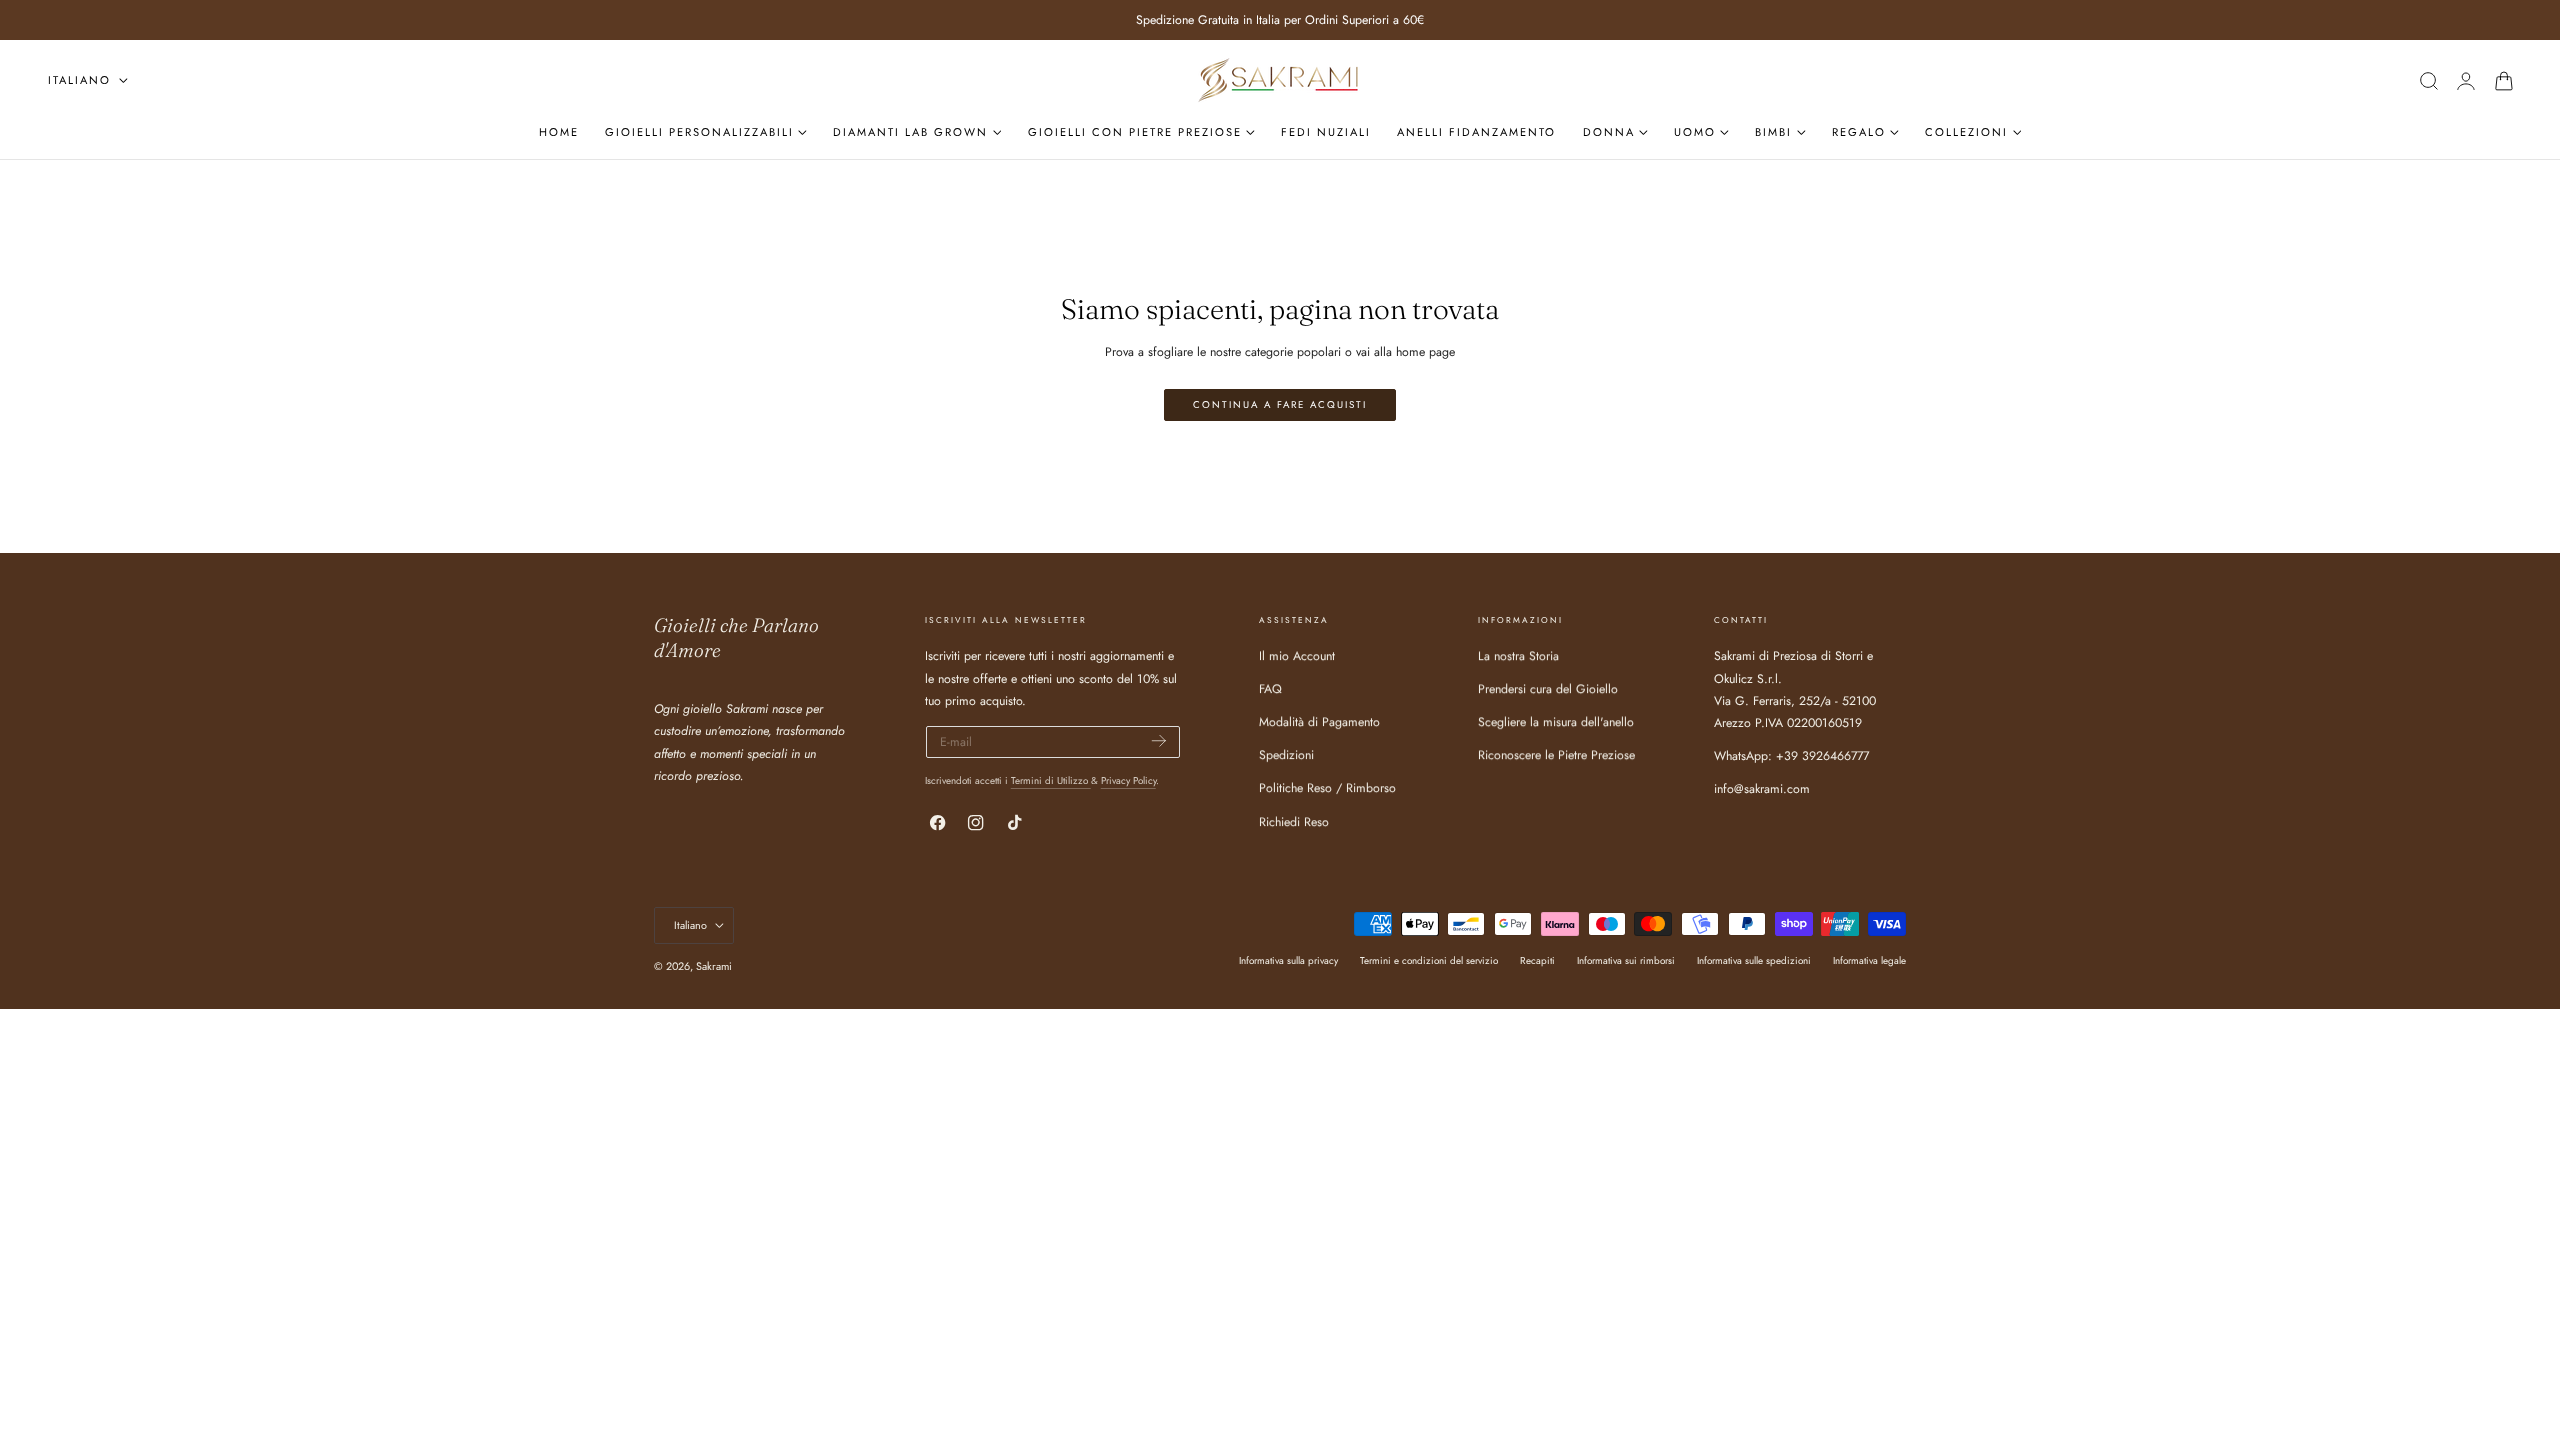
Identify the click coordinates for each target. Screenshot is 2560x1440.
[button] (2428, 80)
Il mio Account (1297, 656)
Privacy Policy (1128, 780)
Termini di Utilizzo (1051, 780)
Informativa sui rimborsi (1626, 961)
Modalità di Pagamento (1319, 723)
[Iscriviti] (1159, 740)
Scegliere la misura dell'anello (1556, 723)
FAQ (1270, 690)
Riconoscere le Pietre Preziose (1556, 756)
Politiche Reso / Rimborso (1327, 789)
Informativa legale (1869, 961)
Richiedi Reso (1294, 822)
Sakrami (714, 966)
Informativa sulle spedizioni (1754, 961)
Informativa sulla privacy (1288, 961)
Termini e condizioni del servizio (1429, 961)
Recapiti (1537, 961)
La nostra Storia (1518, 656)
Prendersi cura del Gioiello (1548, 690)
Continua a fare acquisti (1280, 405)
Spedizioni (1286, 756)
